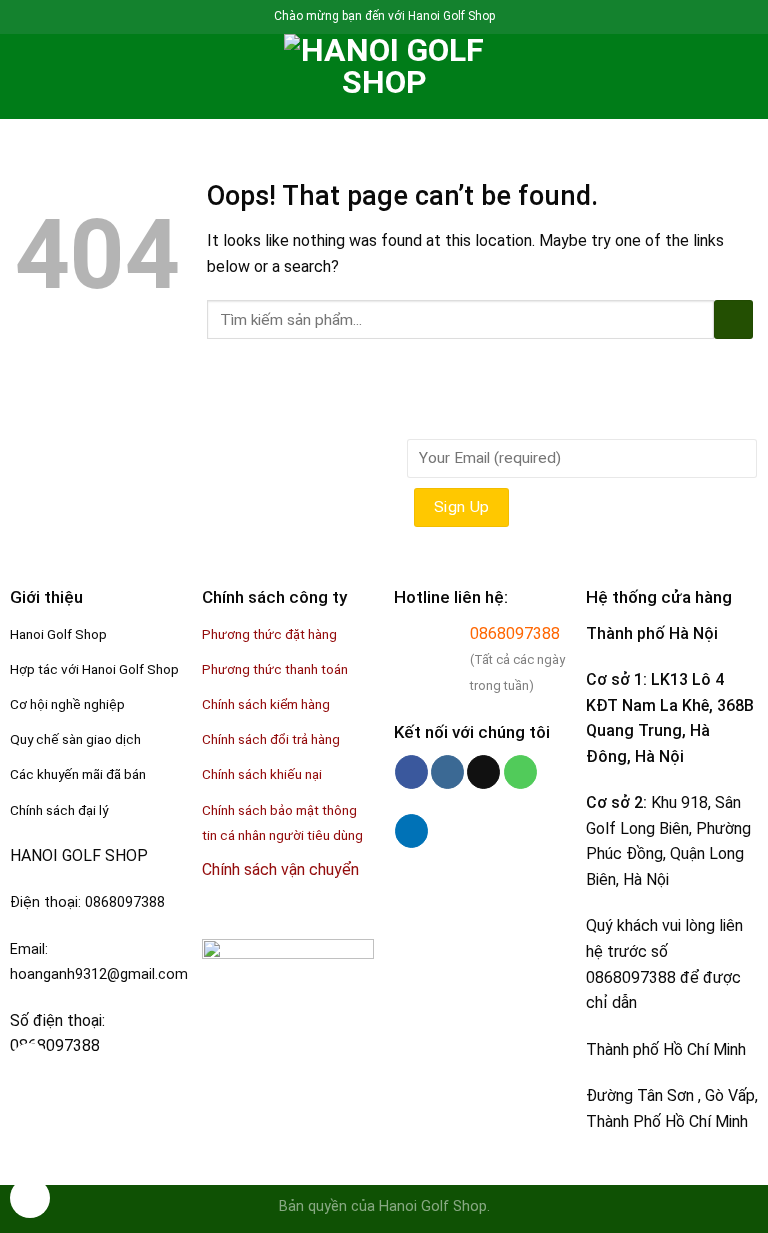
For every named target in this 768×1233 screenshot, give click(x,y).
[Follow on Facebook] (411, 772)
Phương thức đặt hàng (269, 634)
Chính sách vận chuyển (280, 869)
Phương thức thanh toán (275, 669)
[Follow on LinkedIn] (411, 831)
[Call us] (520, 772)
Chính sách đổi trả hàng (271, 739)
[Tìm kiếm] (60, 76)
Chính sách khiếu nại (262, 774)
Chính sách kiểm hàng (266, 704)
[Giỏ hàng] (743, 77)
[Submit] (733, 319)
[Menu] (27, 76)
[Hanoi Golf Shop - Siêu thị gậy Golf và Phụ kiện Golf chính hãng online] (384, 76)
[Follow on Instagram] (447, 772)
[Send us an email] (483, 772)
